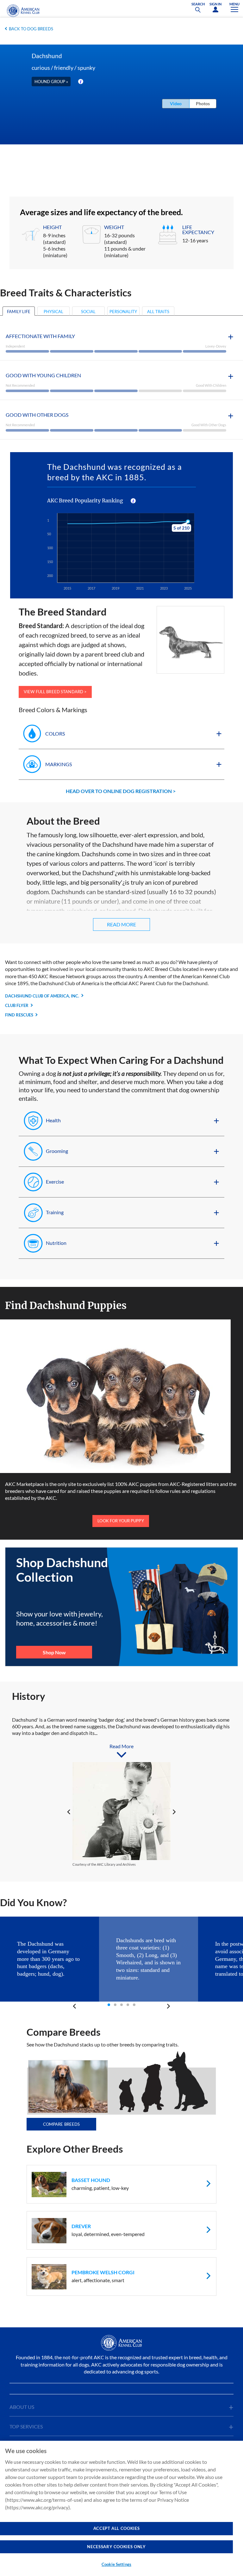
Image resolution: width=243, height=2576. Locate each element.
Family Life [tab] (19, 312)
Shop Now (54, 1652)
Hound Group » (51, 82)
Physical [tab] (53, 312)
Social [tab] (88, 312)
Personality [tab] (123, 312)
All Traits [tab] (158, 312)
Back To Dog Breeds (31, 29)
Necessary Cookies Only (116, 2547)
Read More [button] (121, 924)
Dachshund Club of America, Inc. (42, 996)
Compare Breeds (62, 2124)
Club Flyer (17, 1005)
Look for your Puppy (121, 1521)
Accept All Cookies (117, 2528)
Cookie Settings (116, 2564)
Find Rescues (19, 1015)
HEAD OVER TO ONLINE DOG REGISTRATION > (121, 791)
